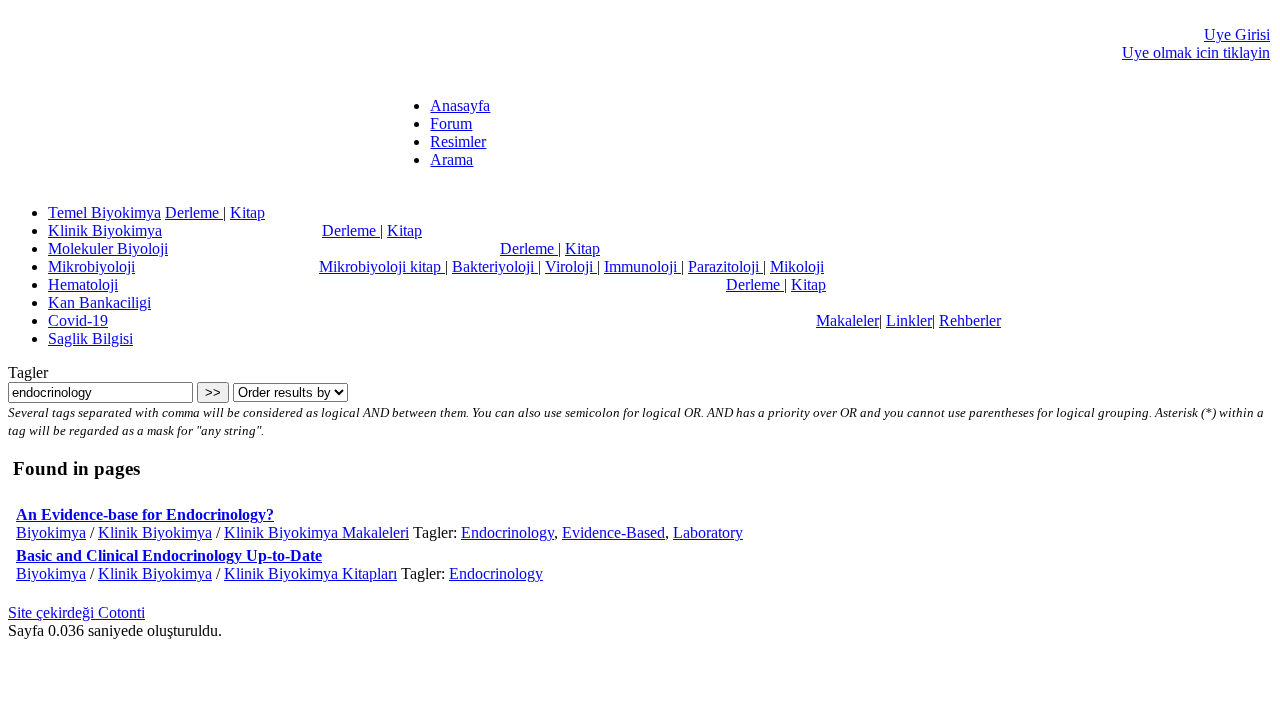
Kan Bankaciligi (99, 302)
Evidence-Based (613, 532)
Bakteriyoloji (495, 266)
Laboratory (708, 532)
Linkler (909, 320)
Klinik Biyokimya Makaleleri (316, 532)
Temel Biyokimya (104, 212)
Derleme (194, 212)
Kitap (247, 212)
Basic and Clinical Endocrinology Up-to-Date (169, 555)
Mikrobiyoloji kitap (382, 266)
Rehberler (970, 320)
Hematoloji (83, 284)
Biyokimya (51, 532)
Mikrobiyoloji (91, 266)
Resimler (458, 141)
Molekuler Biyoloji (108, 248)
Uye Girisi (1237, 34)
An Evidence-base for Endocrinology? (145, 514)
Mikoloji (797, 266)
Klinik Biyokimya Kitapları (310, 573)
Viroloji (571, 266)
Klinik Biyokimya (105, 230)
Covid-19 (78, 320)
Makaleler (847, 320)
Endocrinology (507, 532)
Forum (451, 123)
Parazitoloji (725, 266)
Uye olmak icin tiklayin (1196, 52)
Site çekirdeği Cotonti (76, 612)
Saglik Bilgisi (90, 338)
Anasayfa (460, 105)
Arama (451, 159)
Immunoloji (642, 266)
